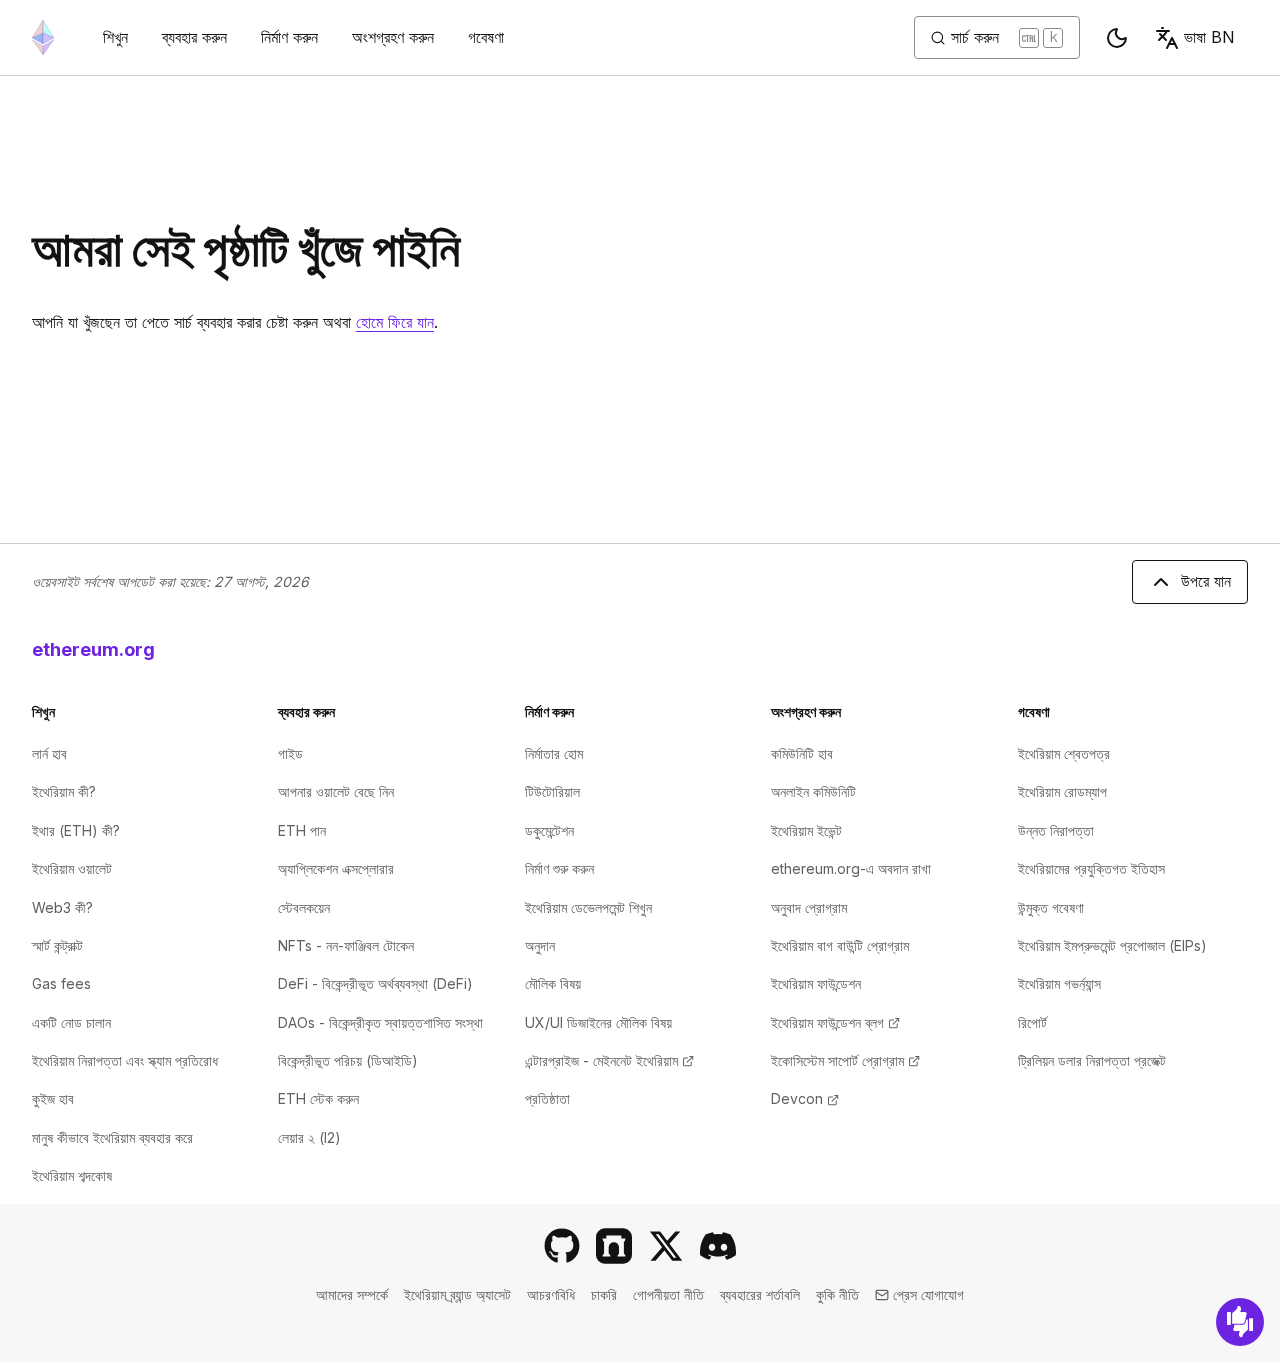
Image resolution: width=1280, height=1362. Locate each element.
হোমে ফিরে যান (395, 322)
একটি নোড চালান (71, 1022)
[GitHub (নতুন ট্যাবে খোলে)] (562, 1246)
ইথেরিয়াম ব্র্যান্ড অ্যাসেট (457, 1294)
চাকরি (604, 1294)
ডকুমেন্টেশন (549, 830)
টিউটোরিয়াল (552, 791)
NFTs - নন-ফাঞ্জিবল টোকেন (346, 945)
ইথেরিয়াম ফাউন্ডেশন (816, 983)
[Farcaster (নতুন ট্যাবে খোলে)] (614, 1246)
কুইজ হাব (53, 1098)
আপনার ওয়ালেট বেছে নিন (336, 791)
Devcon (805, 1098)
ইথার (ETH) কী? (76, 830)
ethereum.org (93, 649)
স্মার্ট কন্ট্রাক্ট (57, 945)
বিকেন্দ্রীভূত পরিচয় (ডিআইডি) (348, 1060)
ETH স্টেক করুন (318, 1098)
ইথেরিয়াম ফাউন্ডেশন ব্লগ (835, 1022)
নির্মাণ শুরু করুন (559, 868)
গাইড (290, 753)
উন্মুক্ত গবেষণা (1051, 907)
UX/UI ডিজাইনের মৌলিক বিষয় (598, 1022)
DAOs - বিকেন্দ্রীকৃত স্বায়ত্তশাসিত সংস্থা (380, 1022)
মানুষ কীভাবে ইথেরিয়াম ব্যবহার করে (112, 1137)
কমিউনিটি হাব (802, 753)
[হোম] (43, 37)
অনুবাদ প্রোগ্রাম (809, 907)
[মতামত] (1240, 1322)
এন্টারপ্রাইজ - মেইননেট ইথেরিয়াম (609, 1060)
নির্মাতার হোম (554, 753)
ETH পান (302, 830)
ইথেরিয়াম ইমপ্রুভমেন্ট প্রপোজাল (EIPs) (1112, 945)
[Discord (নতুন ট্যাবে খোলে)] (718, 1246)
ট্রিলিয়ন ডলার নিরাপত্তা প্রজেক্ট (1092, 1060)
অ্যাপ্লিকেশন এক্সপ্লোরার (336, 868)
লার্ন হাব (49, 753)
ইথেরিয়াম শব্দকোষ (72, 1175)
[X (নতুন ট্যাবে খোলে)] (666, 1246)
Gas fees (61, 983)
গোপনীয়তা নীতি (668, 1294)
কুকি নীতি (837, 1294)
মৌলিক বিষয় (553, 983)
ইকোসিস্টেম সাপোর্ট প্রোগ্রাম (845, 1060)
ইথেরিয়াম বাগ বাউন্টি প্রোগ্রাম (840, 945)
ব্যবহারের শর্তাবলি (760, 1294)
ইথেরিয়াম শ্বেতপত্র (1064, 753)
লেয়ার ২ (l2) (309, 1137)
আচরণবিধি (551, 1294)
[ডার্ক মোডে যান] (1117, 38)
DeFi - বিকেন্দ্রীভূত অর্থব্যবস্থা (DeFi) (375, 983)
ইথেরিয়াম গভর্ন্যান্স (1059, 983)
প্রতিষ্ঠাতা (547, 1098)
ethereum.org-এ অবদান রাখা (851, 868)
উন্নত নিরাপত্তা (1056, 830)
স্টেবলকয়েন (304, 907)
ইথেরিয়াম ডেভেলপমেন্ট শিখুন (588, 907)
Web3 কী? (62, 907)
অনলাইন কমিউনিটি (813, 791)
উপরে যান (1206, 581)
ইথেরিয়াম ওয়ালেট (72, 868)
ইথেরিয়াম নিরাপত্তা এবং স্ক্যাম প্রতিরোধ (125, 1060)
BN (1209, 37)
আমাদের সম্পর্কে (352, 1294)
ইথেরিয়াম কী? (64, 791)
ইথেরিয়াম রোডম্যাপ (1062, 791)
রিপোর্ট (1032, 1022)
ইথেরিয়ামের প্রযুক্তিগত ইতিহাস (1091, 868)
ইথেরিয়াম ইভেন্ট (806, 830)
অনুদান (540, 945)
